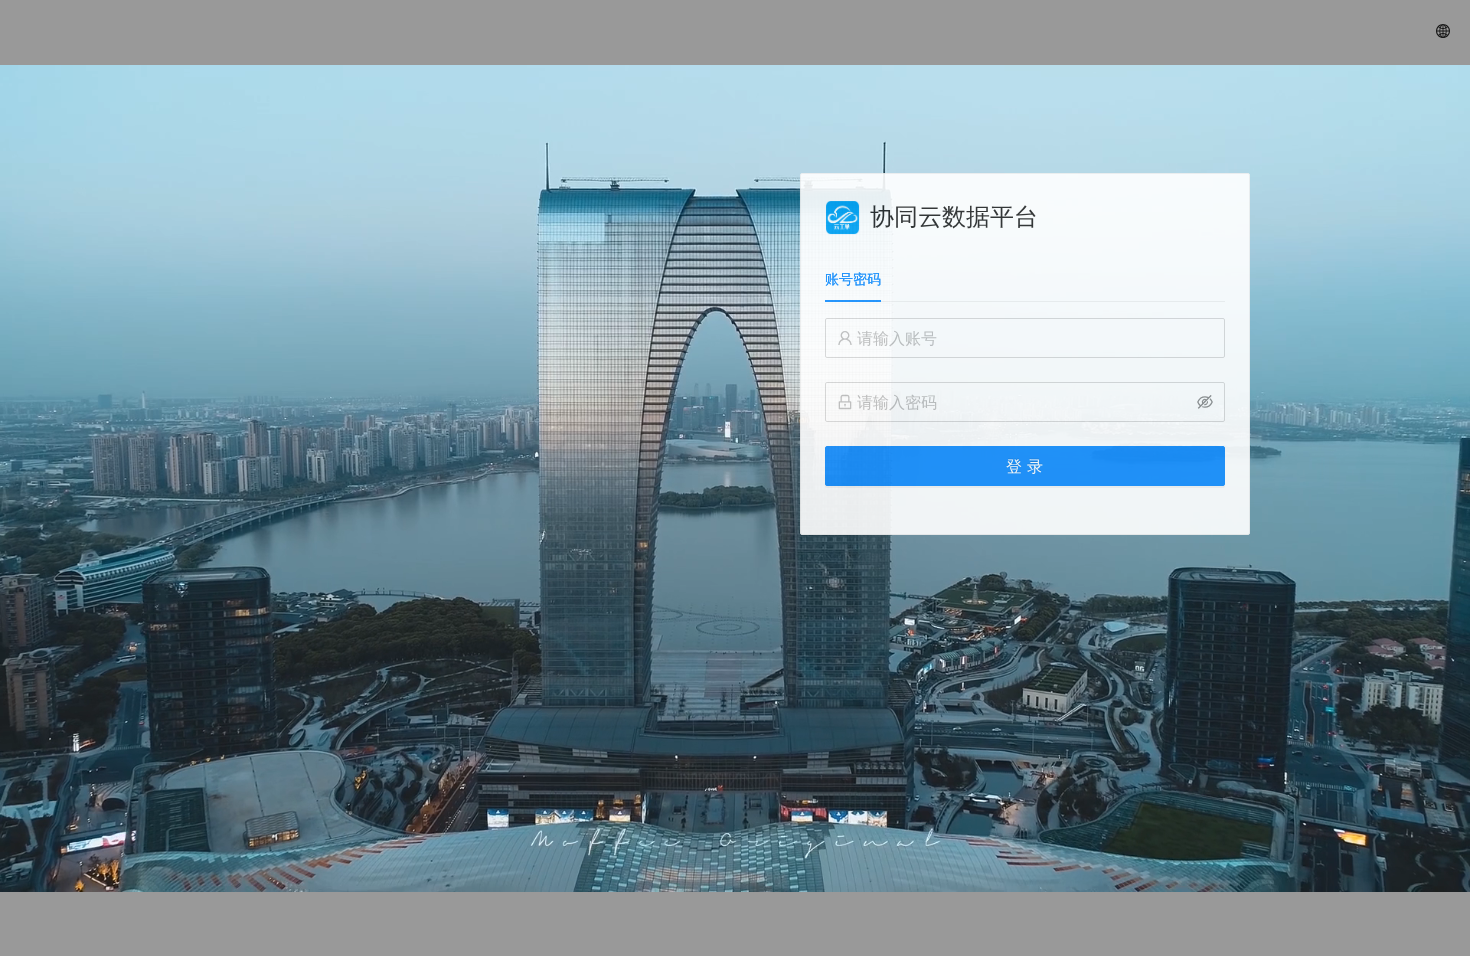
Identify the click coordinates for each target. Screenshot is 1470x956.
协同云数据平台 (954, 216)
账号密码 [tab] (853, 278)
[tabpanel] (1025, 414)
